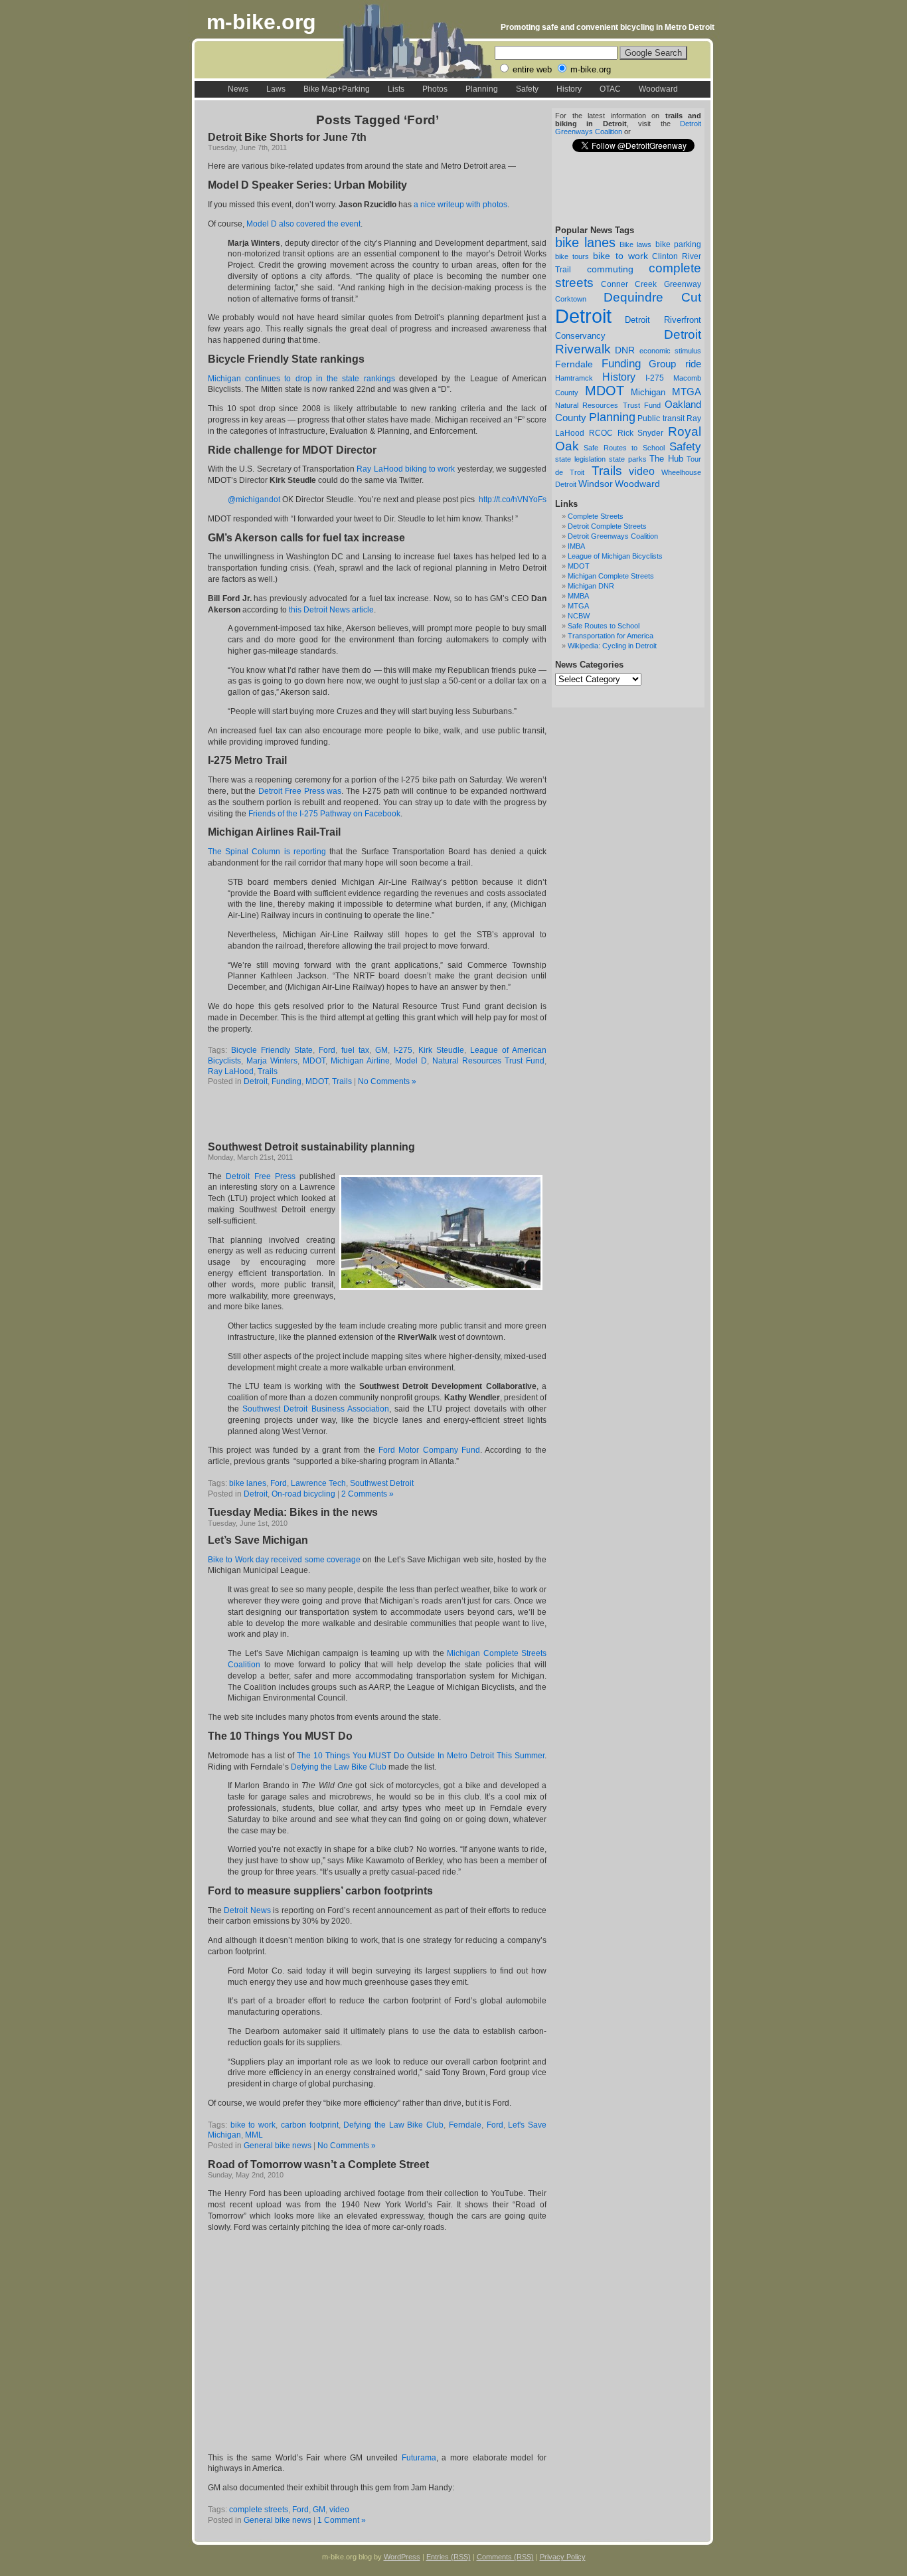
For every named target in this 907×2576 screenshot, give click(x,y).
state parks (628, 459)
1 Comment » (342, 2520)
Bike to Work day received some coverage (284, 1560)
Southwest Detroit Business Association (316, 1409)
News (238, 89)
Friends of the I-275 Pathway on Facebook (324, 814)
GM (381, 1050)
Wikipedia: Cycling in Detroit (612, 646)
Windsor (596, 484)
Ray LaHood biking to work (406, 469)
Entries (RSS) (449, 2557)
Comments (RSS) (505, 2557)
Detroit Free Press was (300, 791)
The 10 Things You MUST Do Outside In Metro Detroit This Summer (421, 1756)
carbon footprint (310, 2125)
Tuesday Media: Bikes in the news (293, 1512)
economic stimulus (670, 351)
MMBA (578, 596)
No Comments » (387, 1081)
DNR (625, 350)
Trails (607, 471)
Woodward (658, 89)
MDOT (605, 391)
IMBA (576, 546)
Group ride (675, 364)
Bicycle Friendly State (272, 1050)
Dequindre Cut (653, 297)
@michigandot (254, 500)
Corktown (571, 299)
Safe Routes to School (624, 448)
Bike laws (635, 244)
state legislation (580, 459)
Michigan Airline (360, 1061)
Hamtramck (574, 378)
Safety (527, 89)
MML (254, 2135)
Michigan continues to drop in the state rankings (301, 379)
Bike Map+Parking (337, 89)
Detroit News (247, 1910)
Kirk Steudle (441, 1050)
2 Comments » (368, 1494)
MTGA (687, 392)
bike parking (678, 244)
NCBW (579, 616)
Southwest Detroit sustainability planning (311, 1147)
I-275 (655, 378)
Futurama (419, 2458)
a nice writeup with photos (460, 205)
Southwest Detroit (382, 1483)
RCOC (601, 433)
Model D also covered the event (303, 224)
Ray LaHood (231, 1071)
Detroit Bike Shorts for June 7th (287, 137)
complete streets (259, 2510)
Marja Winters (272, 1061)
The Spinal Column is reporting (267, 852)
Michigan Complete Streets (611, 576)
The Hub (666, 459)
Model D (411, 1061)
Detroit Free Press (261, 1176)
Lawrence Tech (318, 1483)
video (642, 471)
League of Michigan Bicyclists (615, 556)
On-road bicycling (303, 1494)
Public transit (661, 418)
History (569, 89)
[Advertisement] (363, 1115)
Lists (396, 89)
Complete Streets (596, 516)
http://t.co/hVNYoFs (513, 500)
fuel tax (355, 1050)
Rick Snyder (641, 433)
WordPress (402, 2557)
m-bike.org (261, 22)
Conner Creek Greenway (651, 284)
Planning (482, 89)
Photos (435, 89)
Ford (327, 1050)
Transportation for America (611, 636)
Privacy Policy (563, 2557)
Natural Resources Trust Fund (608, 405)
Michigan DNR (591, 586)
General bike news (278, 2146)
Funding (621, 363)
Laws (276, 89)
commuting (610, 269)
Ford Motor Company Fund (429, 1450)
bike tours (572, 256)
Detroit (583, 316)
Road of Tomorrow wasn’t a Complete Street (318, 2164)
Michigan (648, 392)
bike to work (620, 256)
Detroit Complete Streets (607, 526)
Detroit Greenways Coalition (613, 536)
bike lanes (585, 242)
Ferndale (574, 364)
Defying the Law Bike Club (339, 1767)
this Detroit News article (331, 610)
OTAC (610, 89)
